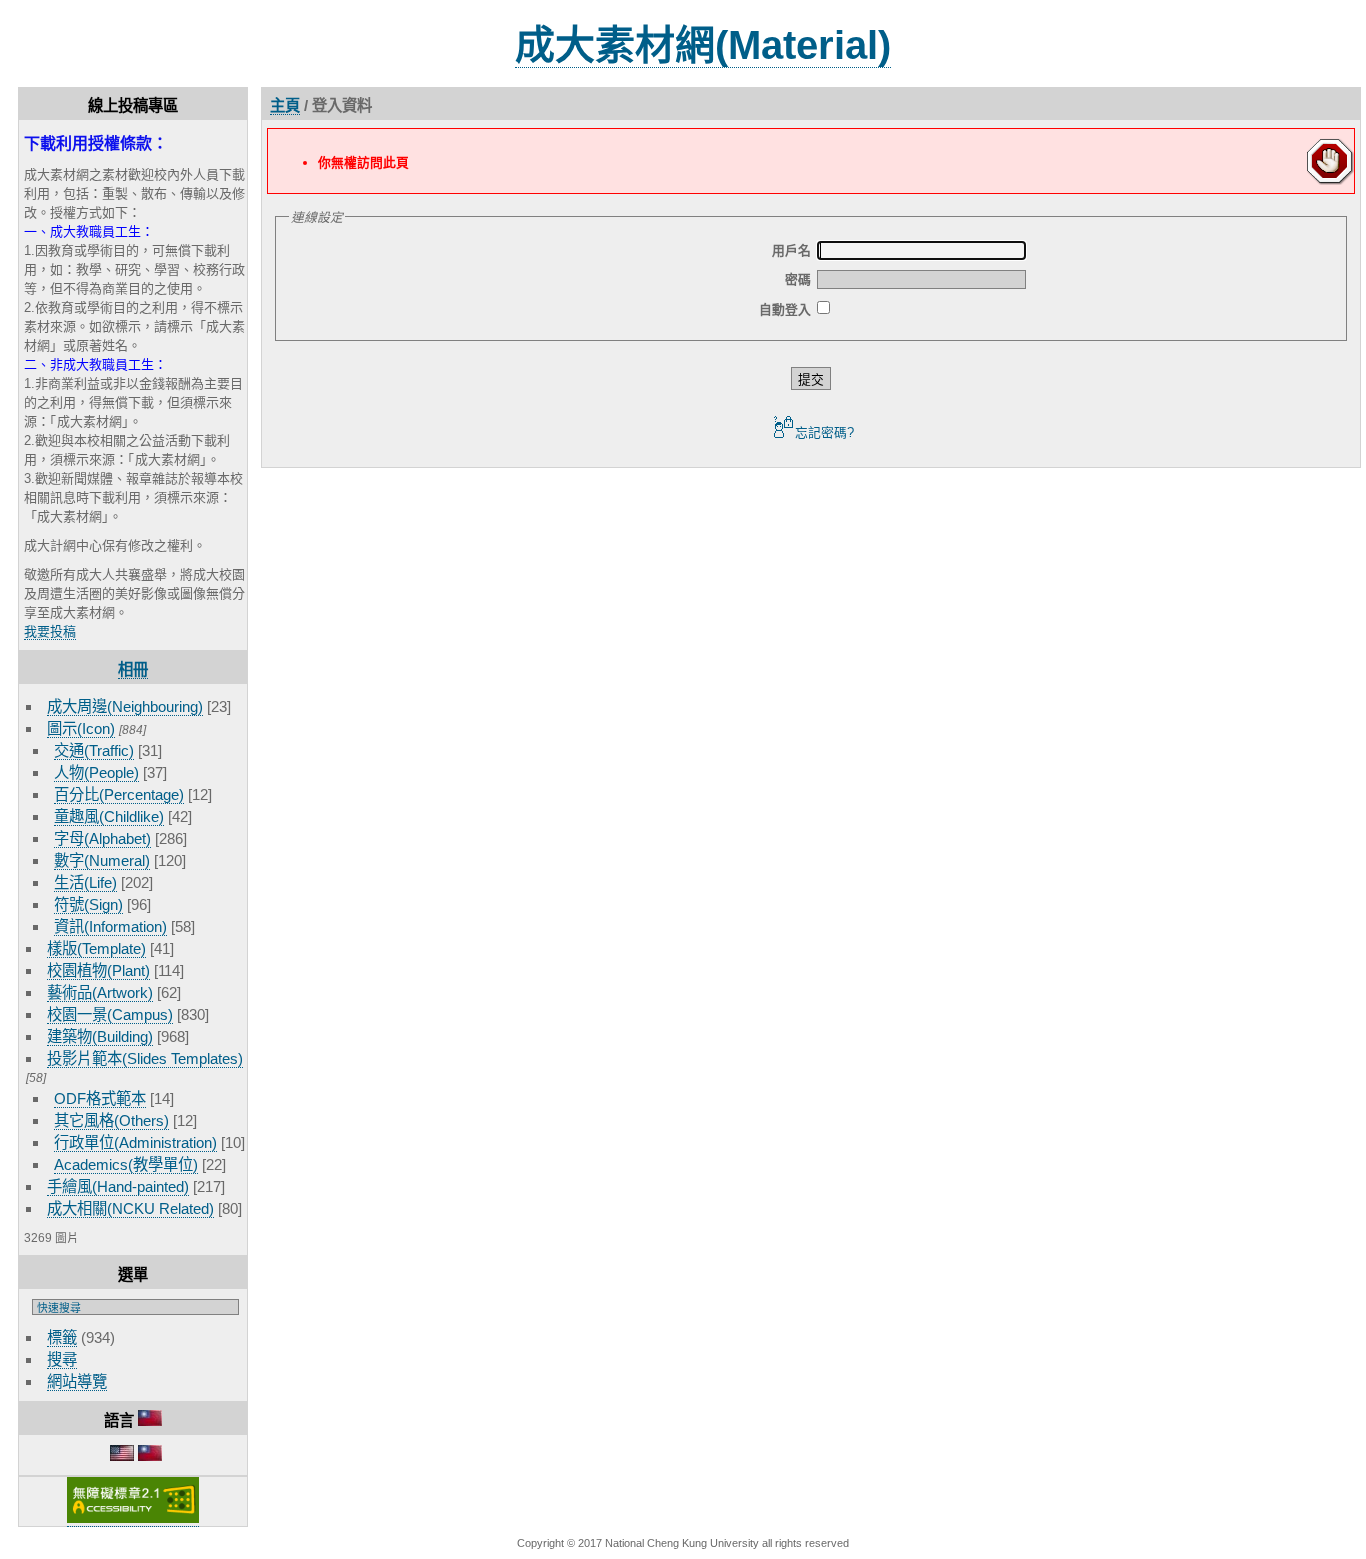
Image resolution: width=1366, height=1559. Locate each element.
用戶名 (791, 250)
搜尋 (62, 1359)
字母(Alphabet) (102, 838)
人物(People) (96, 772)
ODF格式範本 (100, 1098)
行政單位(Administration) (135, 1142)
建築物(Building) (100, 1036)
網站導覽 (77, 1381)
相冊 (133, 669)
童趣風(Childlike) (109, 816)
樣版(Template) (96, 948)
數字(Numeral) (102, 860)
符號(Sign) (88, 904)
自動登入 (785, 309)
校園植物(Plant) (98, 970)
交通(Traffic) (94, 750)
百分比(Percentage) (119, 794)
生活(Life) (85, 882)
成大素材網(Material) (703, 45)
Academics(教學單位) (126, 1164)
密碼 (798, 279)
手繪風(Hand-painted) (118, 1186)
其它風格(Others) (111, 1120)
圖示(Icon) (81, 728)
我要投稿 (50, 631)
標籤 (62, 1337)
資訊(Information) (110, 926)
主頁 (285, 105)
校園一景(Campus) (110, 1014)
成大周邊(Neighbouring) (125, 706)
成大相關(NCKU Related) (130, 1208)
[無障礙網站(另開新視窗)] (133, 1519)
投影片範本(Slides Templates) (145, 1058)
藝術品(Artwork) (100, 992)
